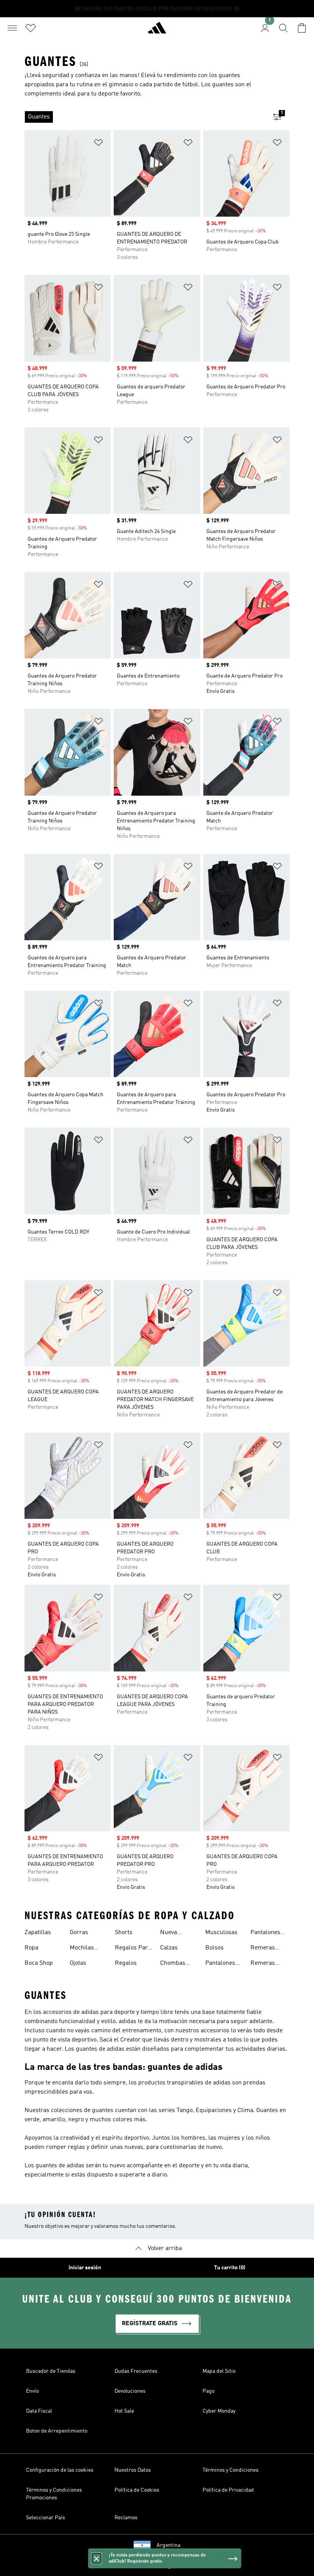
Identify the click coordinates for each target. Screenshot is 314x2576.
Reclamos (126, 2518)
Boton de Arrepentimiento (57, 2431)
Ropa (31, 1948)
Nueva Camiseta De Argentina (177, 1933)
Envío (32, 2391)
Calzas (169, 1948)
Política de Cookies (137, 2490)
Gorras (79, 1933)
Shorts (124, 1933)
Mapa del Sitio (219, 2371)
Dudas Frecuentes (136, 2371)
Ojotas (78, 1963)
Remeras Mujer (263, 1949)
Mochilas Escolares (83, 1949)
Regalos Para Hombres (133, 1949)
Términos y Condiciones (231, 2470)
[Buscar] (283, 28)
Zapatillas (38, 1933)
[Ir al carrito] (302, 28)
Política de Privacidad (228, 2490)
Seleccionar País (46, 2518)
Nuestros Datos (133, 2470)
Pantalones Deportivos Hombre (220, 1964)
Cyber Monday (219, 2411)
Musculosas (221, 1933)
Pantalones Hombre (265, 1933)
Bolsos (214, 1948)
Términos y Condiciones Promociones (54, 2494)
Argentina (168, 2545)
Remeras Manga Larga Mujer (268, 1964)
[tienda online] (157, 31)
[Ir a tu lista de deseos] (31, 28)
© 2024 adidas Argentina (157, 2566)
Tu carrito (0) (230, 2268)
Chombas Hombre (173, 1964)
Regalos (126, 1963)
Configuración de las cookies (60, 2470)
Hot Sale (124, 2411)
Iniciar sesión (85, 2268)
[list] (145, 117)
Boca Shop (39, 1963)
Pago (209, 2391)
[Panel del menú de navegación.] (12, 28)
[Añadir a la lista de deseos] (98, 144)
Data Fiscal (39, 2411)
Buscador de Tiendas (51, 2371)
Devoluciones (130, 2391)
